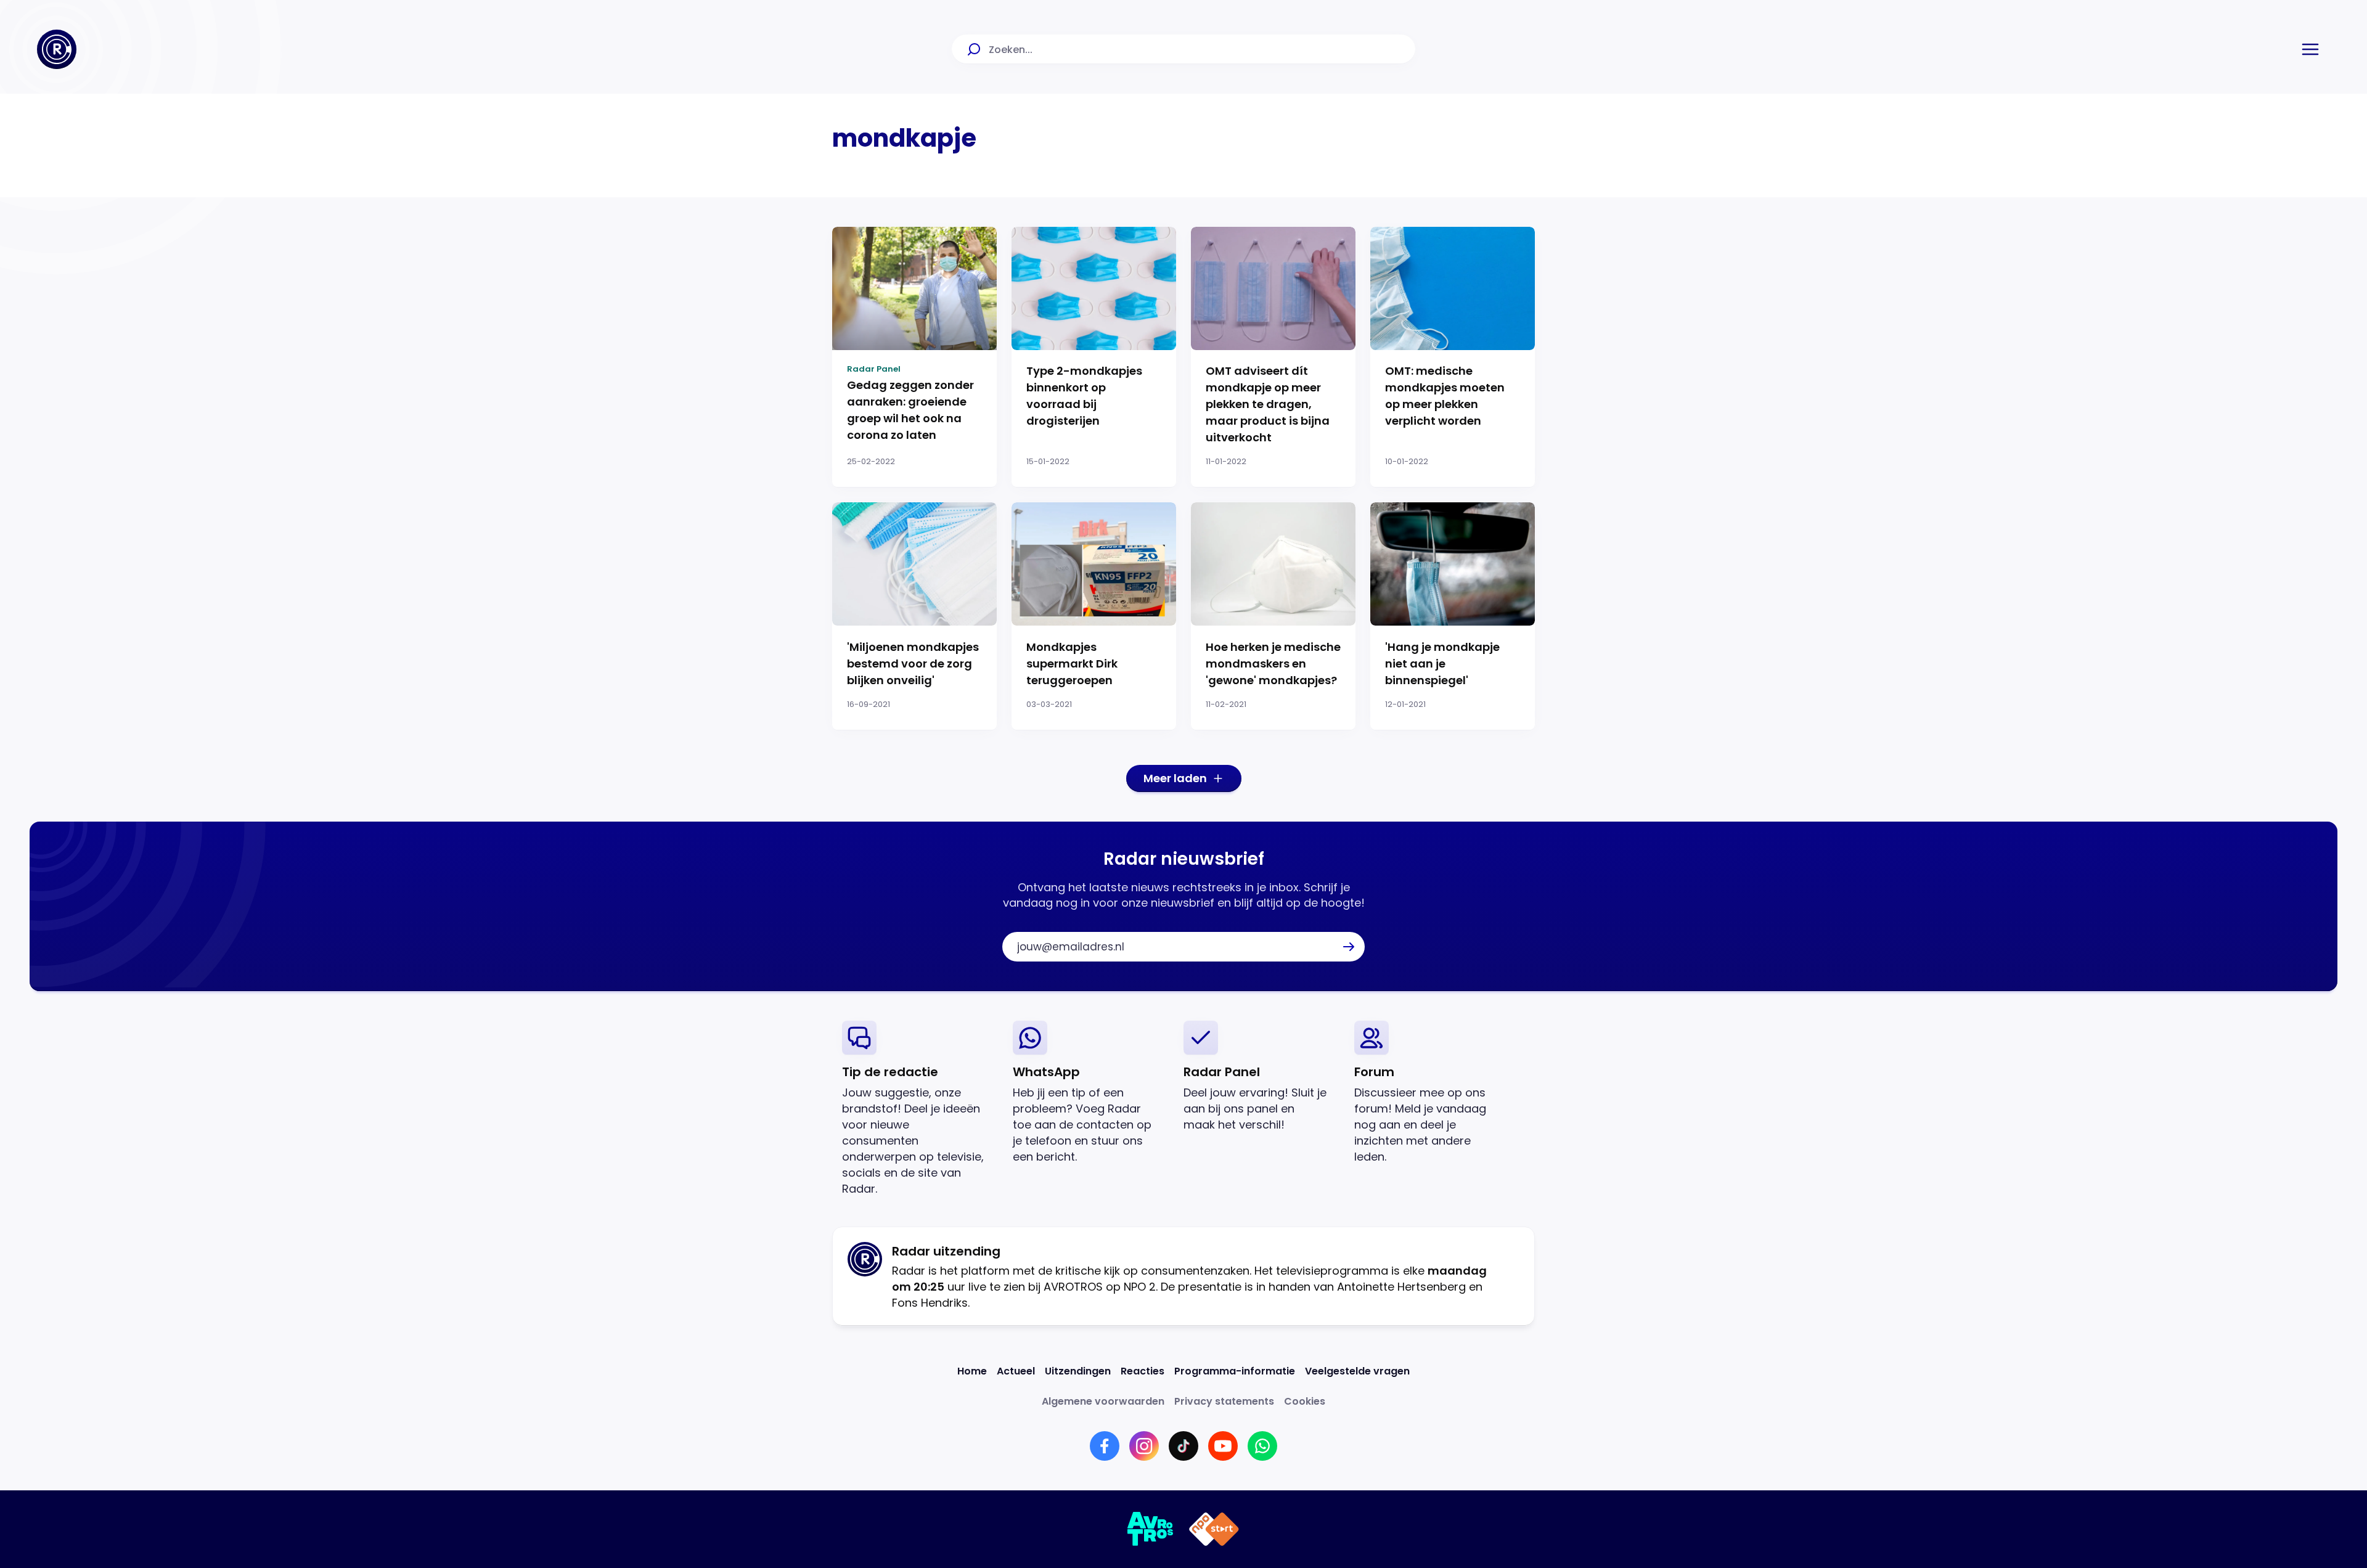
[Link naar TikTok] (1183, 1446)
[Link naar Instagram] (1144, 1446)
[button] (2310, 49)
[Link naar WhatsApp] (1262, 1446)
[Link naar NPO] (1214, 1529)
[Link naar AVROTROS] (1151, 1529)
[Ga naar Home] (57, 49)
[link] (918, 1109)
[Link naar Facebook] (1105, 1446)
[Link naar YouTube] (1223, 1446)
